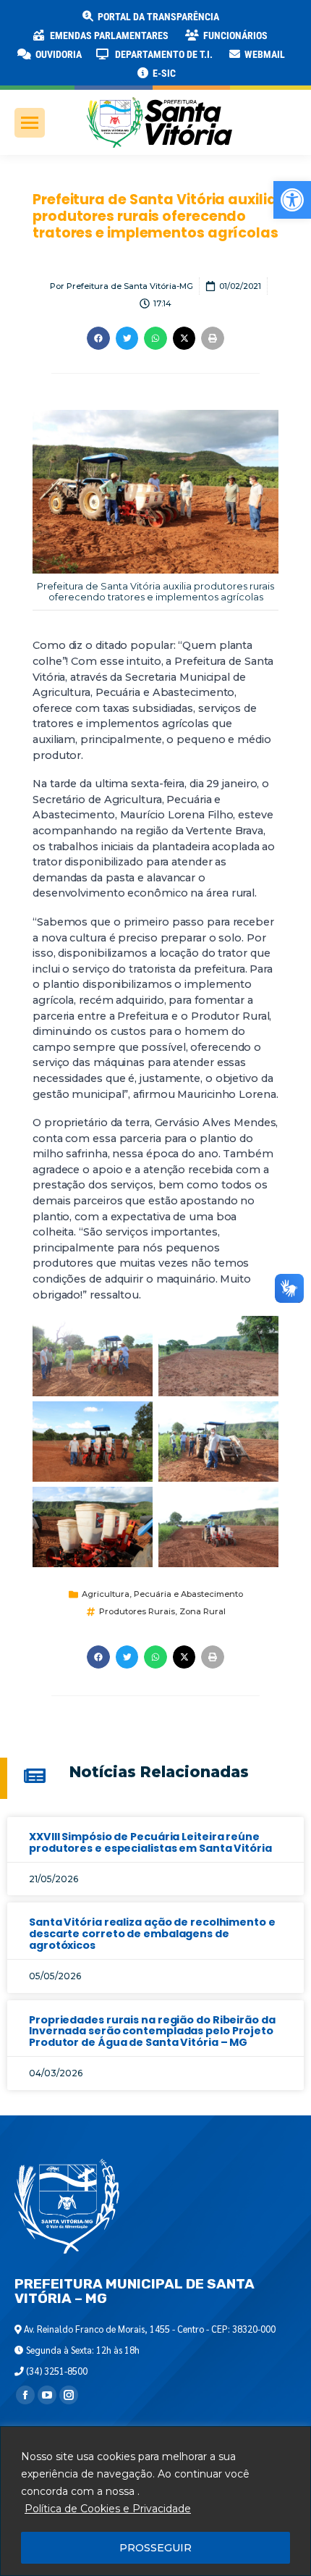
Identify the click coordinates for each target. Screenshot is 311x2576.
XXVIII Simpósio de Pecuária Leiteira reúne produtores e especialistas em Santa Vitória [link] (150, 1842)
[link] (292, 200)
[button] (233, 22)
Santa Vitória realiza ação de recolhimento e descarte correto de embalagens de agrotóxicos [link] (152, 1934)
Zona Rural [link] (203, 1611)
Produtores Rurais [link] (137, 1611)
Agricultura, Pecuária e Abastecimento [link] (162, 1594)
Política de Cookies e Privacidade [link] (108, 2509)
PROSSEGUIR (155, 2548)
